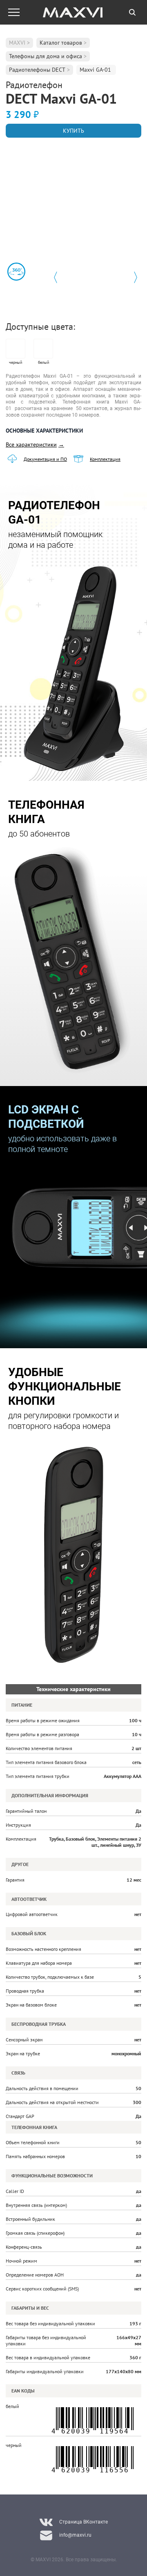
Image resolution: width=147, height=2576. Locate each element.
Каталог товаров (61, 43)
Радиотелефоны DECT (37, 70)
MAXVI (17, 43)
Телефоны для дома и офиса (46, 56)
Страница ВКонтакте (84, 2522)
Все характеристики (35, 444)
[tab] (132, 12)
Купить (73, 131)
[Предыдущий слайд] (56, 277)
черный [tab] (16, 362)
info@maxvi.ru (75, 2535)
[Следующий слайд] (136, 277)
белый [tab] (43, 362)
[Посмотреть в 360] (16, 272)
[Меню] (14, 12)
